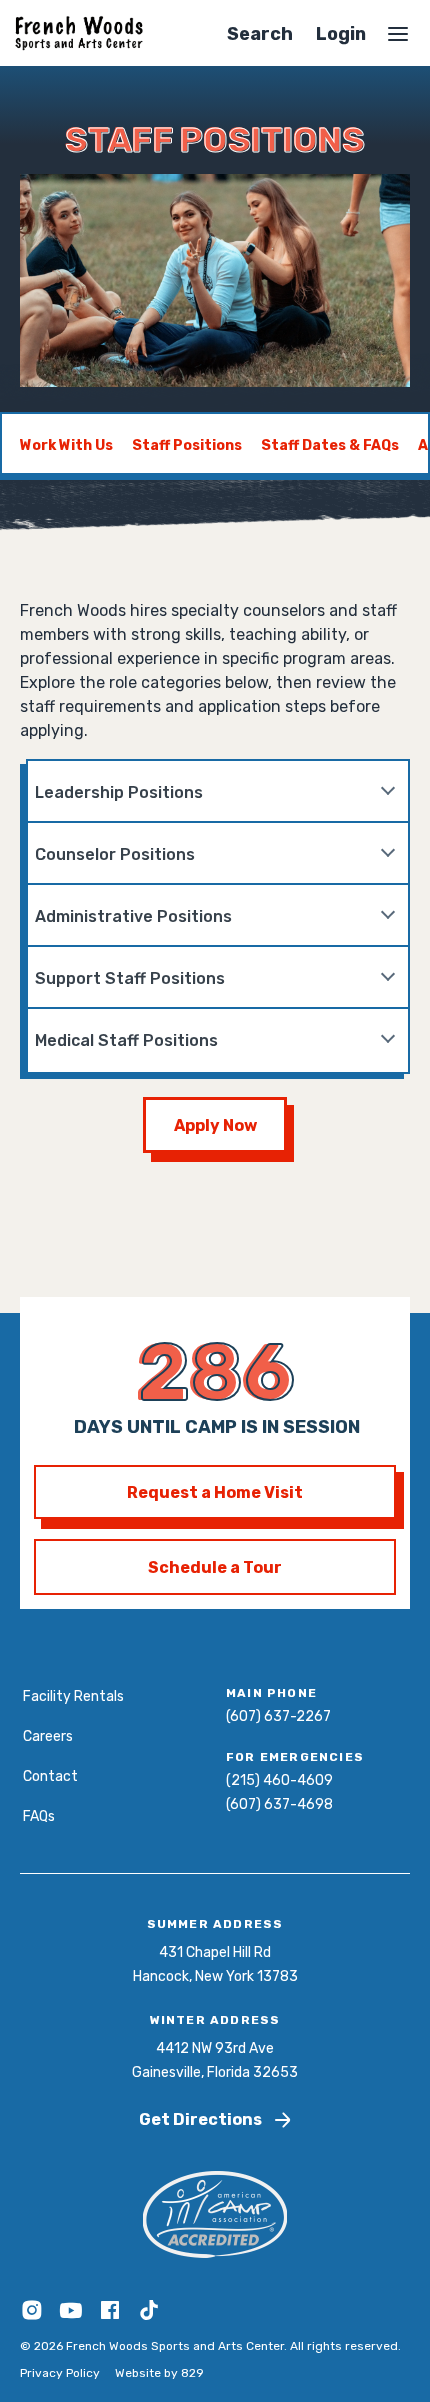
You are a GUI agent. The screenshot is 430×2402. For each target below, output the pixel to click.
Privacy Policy (60, 2373)
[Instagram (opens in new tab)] (33, 2318)
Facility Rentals (73, 1696)
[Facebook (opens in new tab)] (111, 2318)
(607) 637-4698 (279, 1804)
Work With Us (66, 445)
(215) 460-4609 (279, 1780)
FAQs (39, 1816)
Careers (48, 1736)
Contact (50, 1776)
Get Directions (200, 2119)
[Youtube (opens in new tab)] (72, 2318)
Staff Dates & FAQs (330, 445)
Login (341, 34)
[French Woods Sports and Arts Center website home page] (79, 33)
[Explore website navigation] (398, 34)
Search (260, 34)
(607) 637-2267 (278, 1716)
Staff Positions (187, 445)
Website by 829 (159, 2373)
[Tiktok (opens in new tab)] (149, 2318)
